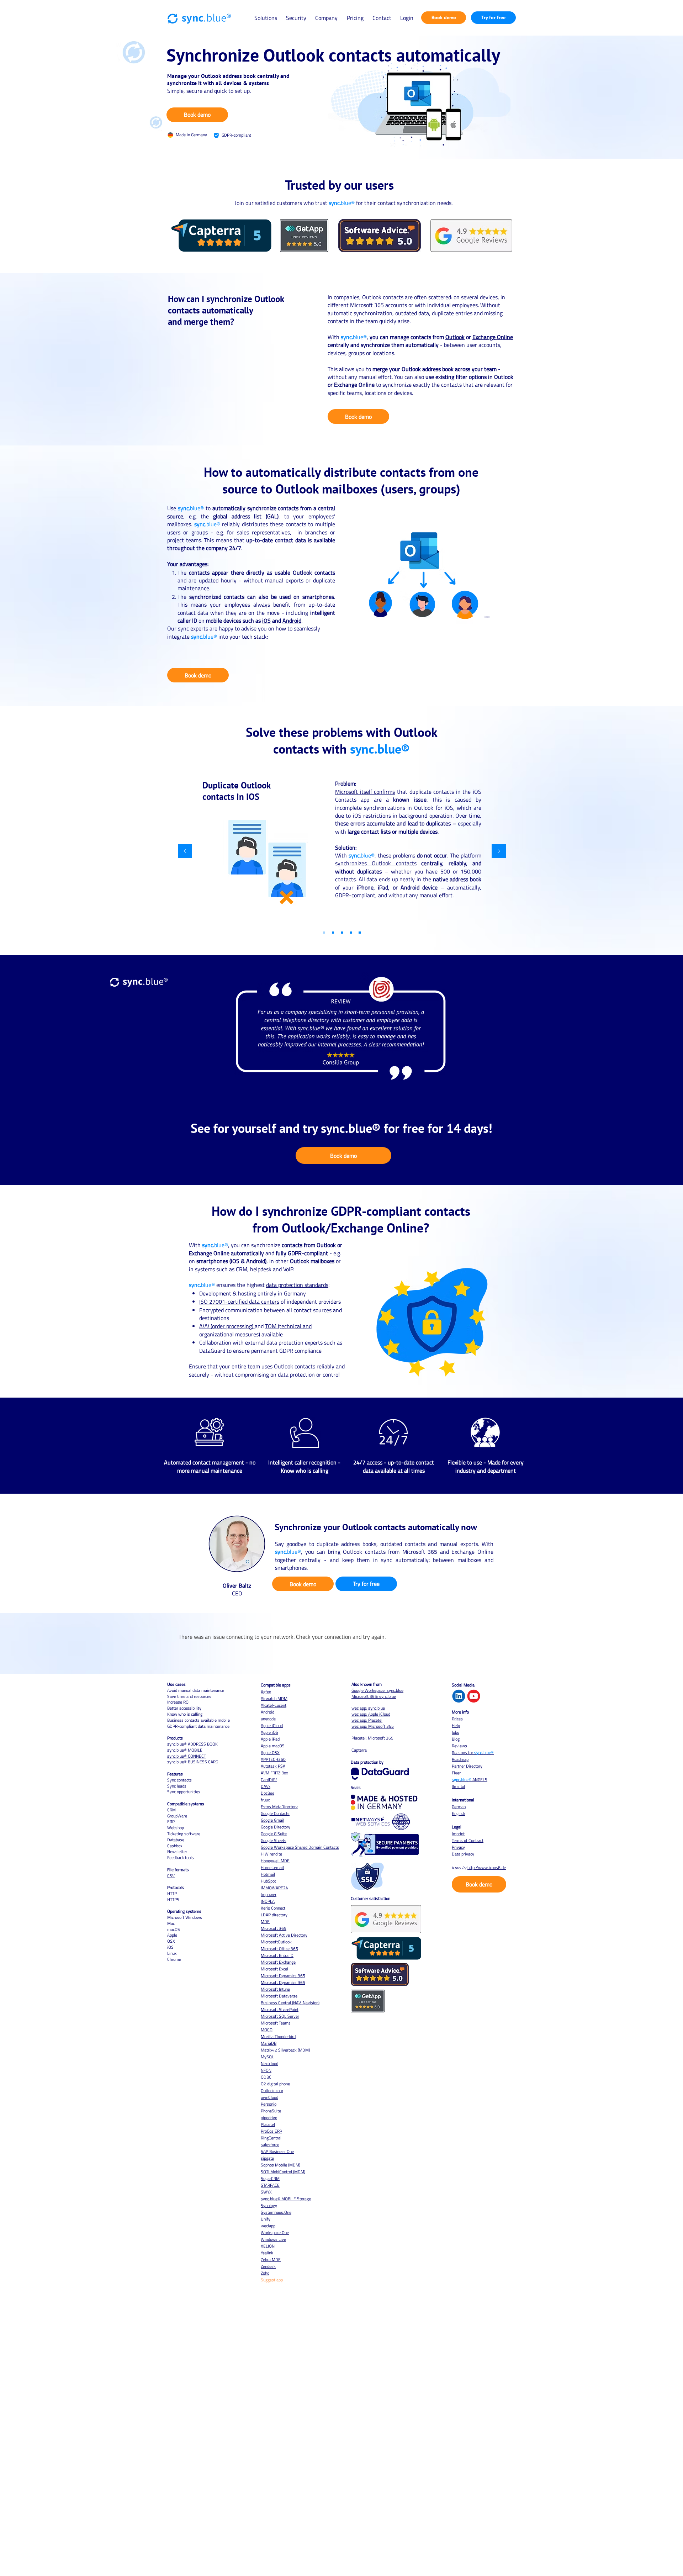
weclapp (268, 2226)
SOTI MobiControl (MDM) (283, 2172)
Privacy (458, 1847)
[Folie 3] (324, 933)
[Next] (499, 852)
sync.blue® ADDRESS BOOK (192, 1744)
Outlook (455, 337)
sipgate (267, 2158)
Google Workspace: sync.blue (377, 1690)
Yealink (267, 2253)
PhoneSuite (271, 2111)
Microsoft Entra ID (277, 1955)
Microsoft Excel (274, 1969)
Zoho (265, 2273)
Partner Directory (467, 1766)
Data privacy (463, 1854)
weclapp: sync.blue (368, 1708)
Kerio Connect (273, 1908)
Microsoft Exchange (278, 1962)
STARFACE (270, 2185)
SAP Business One (277, 2151)
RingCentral (271, 2138)
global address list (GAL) (246, 516)
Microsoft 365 (274, 1928)
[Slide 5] (360, 933)
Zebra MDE (271, 2260)
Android (292, 621)
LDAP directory (274, 1915)
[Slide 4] (351, 933)
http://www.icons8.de (487, 1867)
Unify (266, 2219)
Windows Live (273, 2239)
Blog (456, 1739)
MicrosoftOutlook (276, 1942)
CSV (171, 1876)
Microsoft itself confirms (365, 792)
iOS (266, 621)
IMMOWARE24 (274, 1888)
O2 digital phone (275, 2084)
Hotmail (268, 1874)
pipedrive (269, 2118)
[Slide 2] (333, 933)
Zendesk (268, 2266)
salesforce (270, 2145)
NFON (266, 2070)
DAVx (266, 1786)
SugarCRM (270, 2178)
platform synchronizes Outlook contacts (408, 859)
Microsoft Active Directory (284, 1935)
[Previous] (185, 852)
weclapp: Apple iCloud (371, 1714)
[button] (266, 18)
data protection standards (297, 1285)
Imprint (458, 1834)
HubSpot (268, 1881)
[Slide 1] (342, 933)
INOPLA (268, 1901)
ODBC (266, 2077)
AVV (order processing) (227, 1326)
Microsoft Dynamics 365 (283, 1976)
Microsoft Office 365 (279, 1949)
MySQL (267, 2057)
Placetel (268, 2124)
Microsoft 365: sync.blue (374, 1696)
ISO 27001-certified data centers (239, 1302)
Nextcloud (269, 2063)
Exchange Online (493, 337)
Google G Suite (274, 1834)
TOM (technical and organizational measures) (255, 1330)
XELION (268, 2246)
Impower (269, 1894)
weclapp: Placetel (367, 1720)
